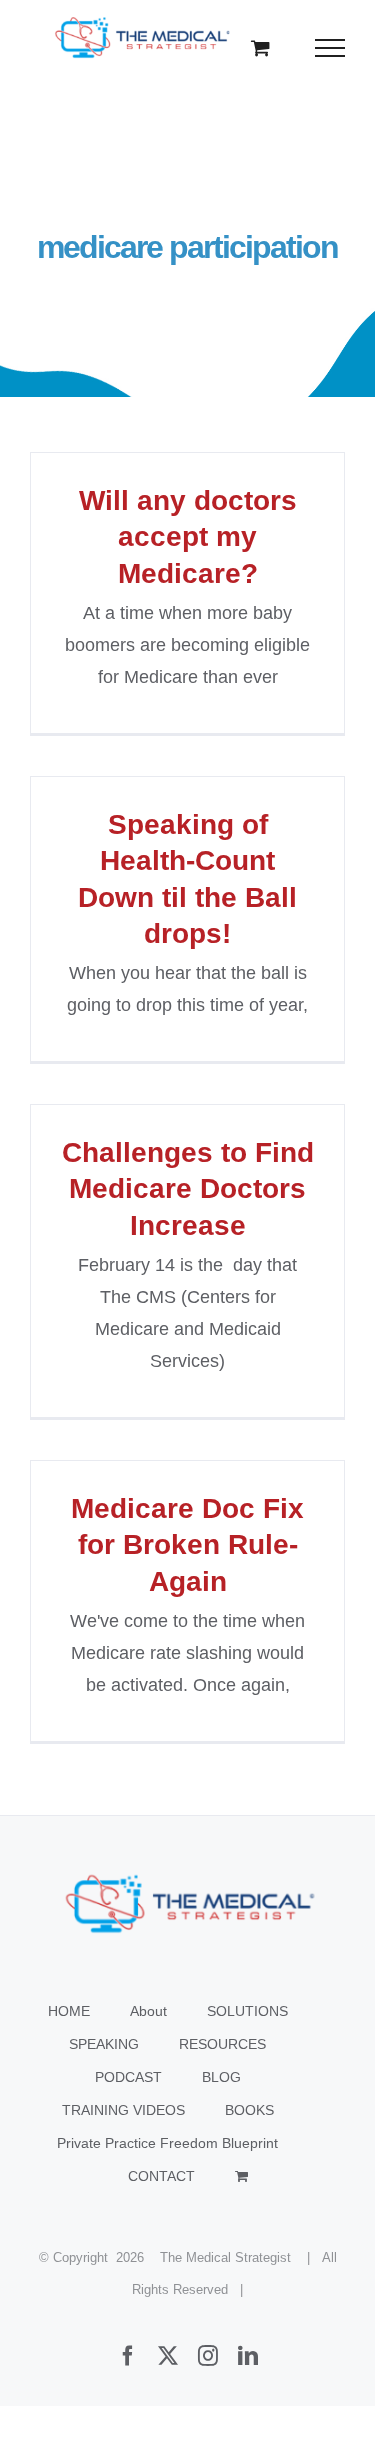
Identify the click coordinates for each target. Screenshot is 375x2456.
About (148, 2011)
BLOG (221, 2077)
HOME (69, 2011)
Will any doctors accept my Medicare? (188, 537)
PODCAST (128, 2077)
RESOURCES (222, 2044)
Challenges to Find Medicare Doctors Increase (188, 1189)
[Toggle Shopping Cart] (260, 47)
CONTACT (161, 2176)
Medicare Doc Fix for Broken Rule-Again (187, 1545)
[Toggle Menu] (330, 48)
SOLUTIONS (247, 2011)
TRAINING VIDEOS (123, 2110)
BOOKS (249, 2110)
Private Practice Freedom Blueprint (167, 2143)
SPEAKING (104, 2044)
